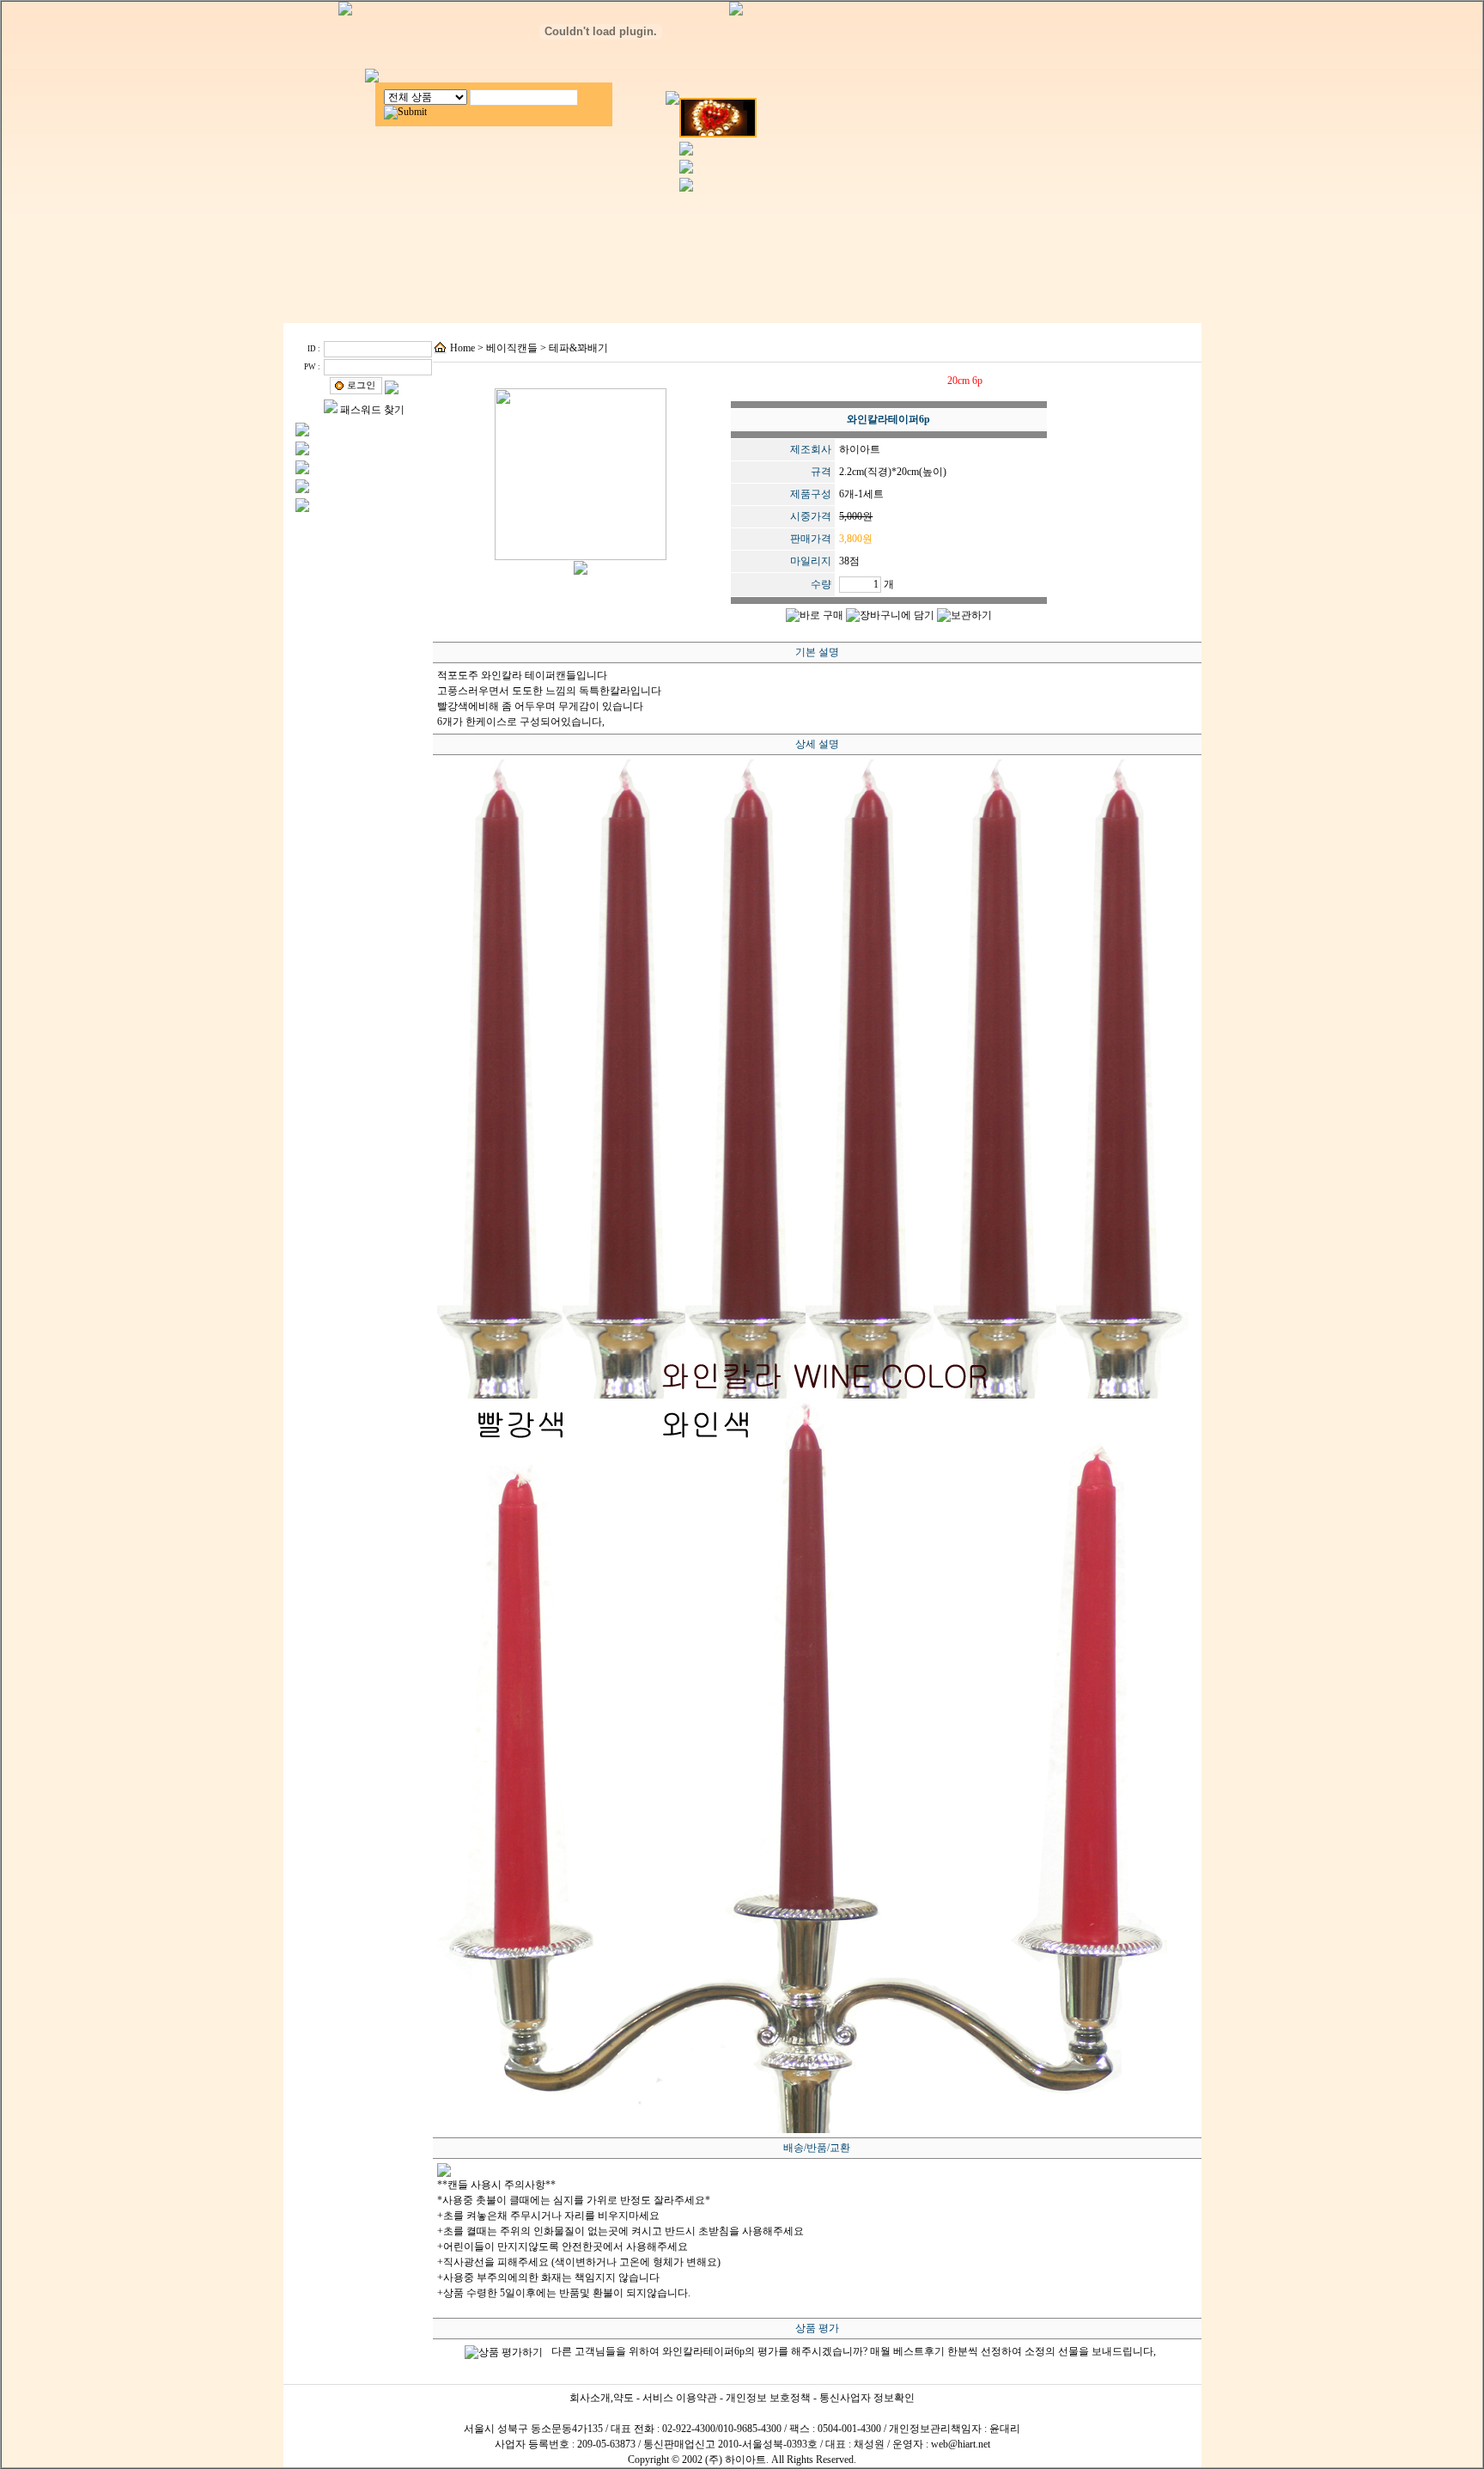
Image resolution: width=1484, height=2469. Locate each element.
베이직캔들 (512, 348)
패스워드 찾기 (372, 410)
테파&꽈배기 (578, 348)
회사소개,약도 (602, 2398)
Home (462, 348)
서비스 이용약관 (680, 2398)
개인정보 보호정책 (768, 2398)
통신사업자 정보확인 (867, 2398)
